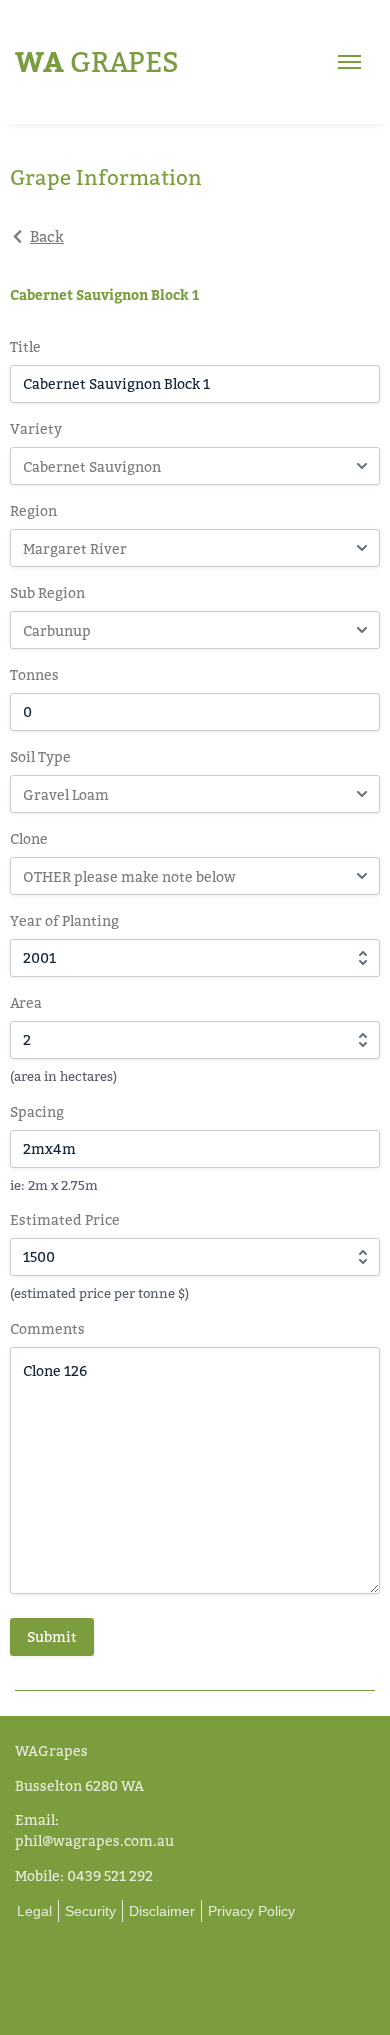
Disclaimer (162, 1911)
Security (90, 1911)
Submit (52, 1636)
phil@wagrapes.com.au (94, 1840)
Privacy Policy (251, 1911)
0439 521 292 (110, 1875)
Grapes (97, 61)
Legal (34, 1911)
